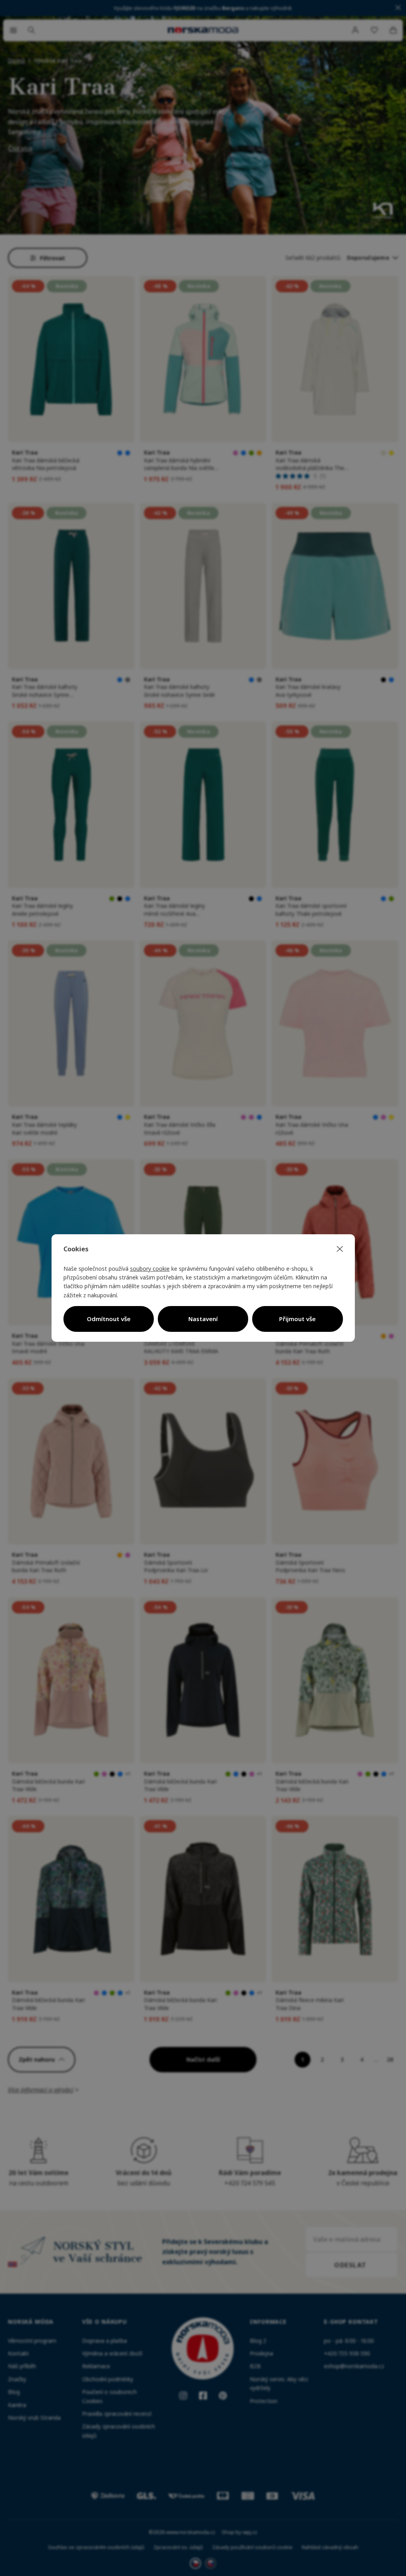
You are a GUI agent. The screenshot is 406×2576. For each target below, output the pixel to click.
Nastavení (203, 1319)
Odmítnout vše (109, 1319)
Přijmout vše (297, 1319)
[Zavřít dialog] (340, 1249)
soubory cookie (150, 1269)
